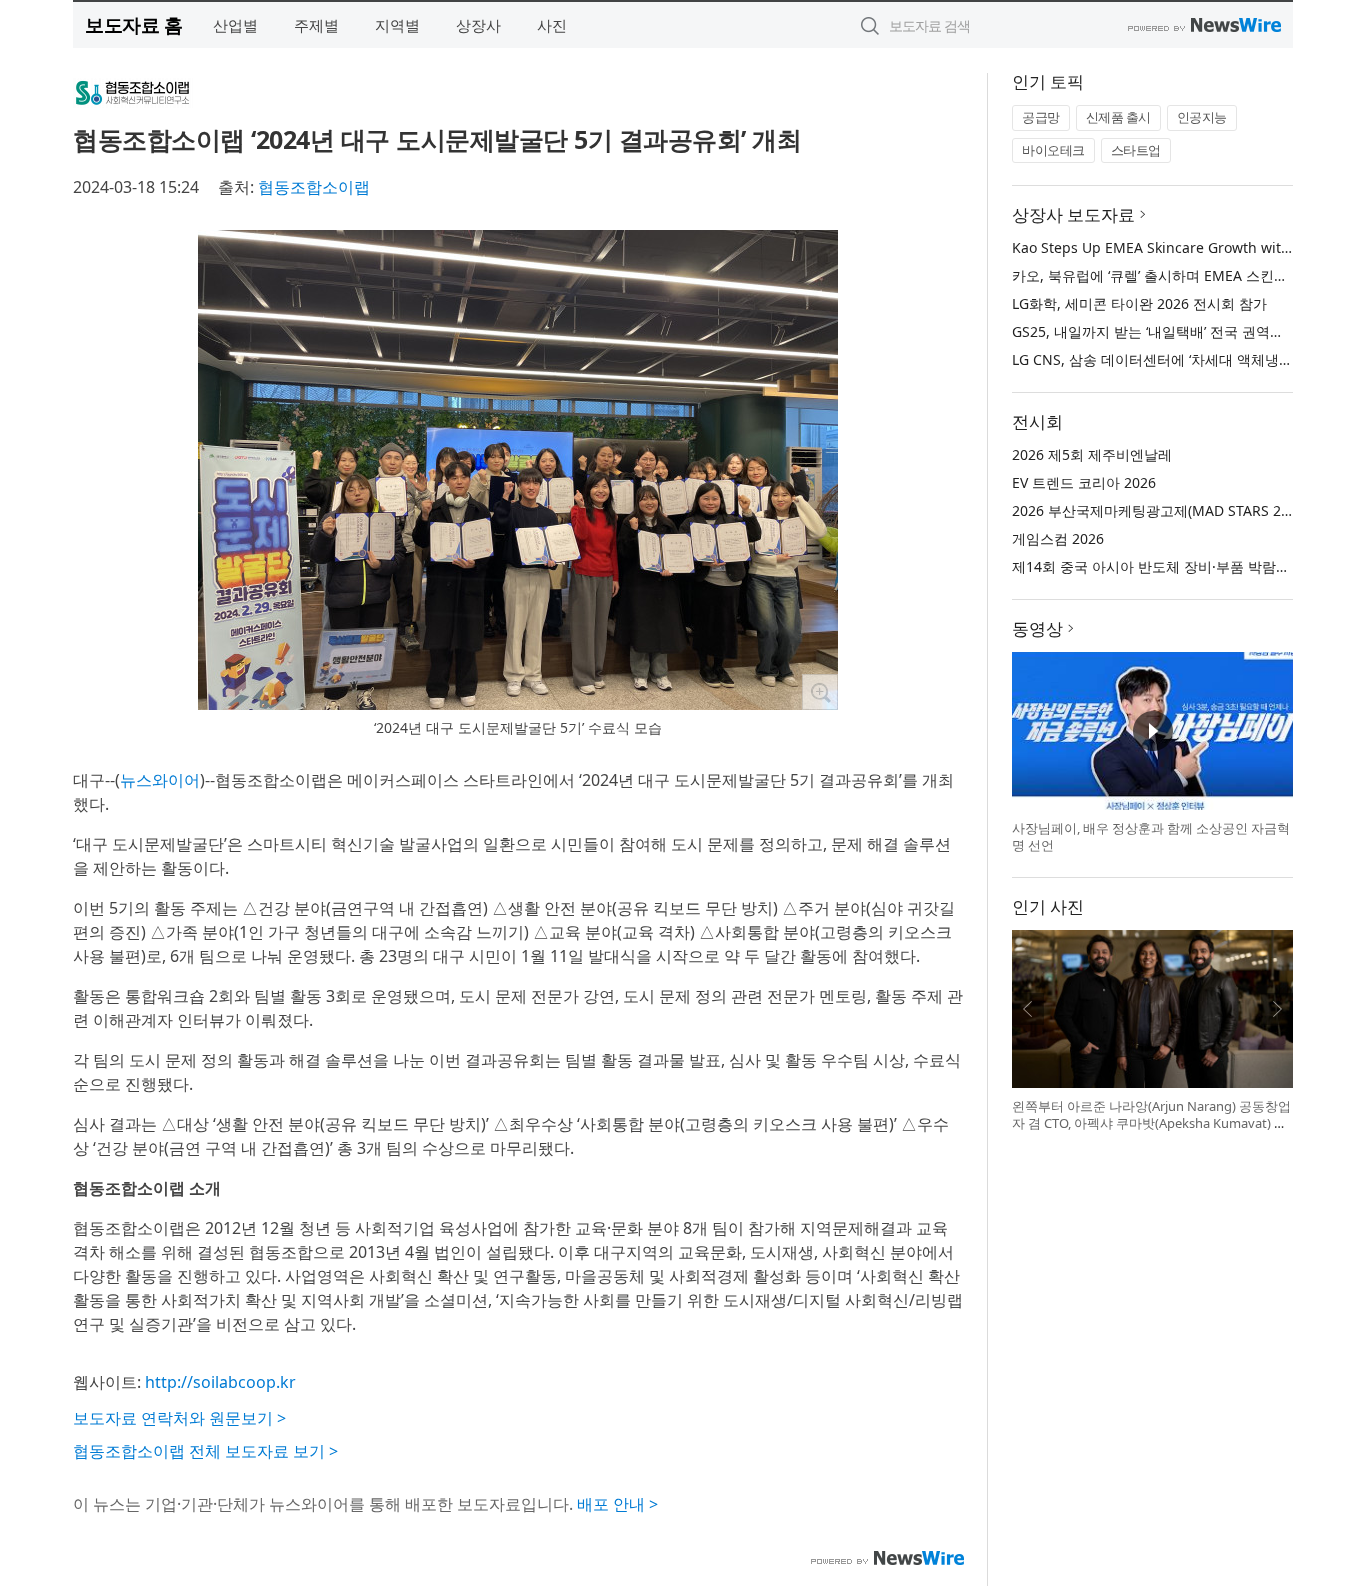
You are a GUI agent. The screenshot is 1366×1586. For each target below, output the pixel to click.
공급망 (1041, 117)
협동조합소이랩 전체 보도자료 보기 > (205, 1451)
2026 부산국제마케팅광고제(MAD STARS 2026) (1160, 510)
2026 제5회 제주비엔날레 (1092, 454)
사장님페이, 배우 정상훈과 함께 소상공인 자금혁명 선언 (1151, 837)
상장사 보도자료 (1073, 214)
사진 (552, 25)
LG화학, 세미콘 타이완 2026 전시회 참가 (1139, 303)
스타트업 (1136, 150)
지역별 (397, 25)
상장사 (478, 25)
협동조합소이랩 (314, 187)
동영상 (1037, 628)
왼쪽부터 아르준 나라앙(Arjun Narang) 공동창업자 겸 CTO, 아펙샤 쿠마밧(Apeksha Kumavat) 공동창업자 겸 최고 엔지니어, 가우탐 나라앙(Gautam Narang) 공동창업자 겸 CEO (1151, 1132)
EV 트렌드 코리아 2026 (1084, 482)
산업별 (235, 25)
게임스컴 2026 (1058, 538)
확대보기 (820, 692)
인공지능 (1202, 117)
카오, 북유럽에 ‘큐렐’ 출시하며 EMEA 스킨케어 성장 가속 (1189, 275)
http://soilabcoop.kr (220, 1382)
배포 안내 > (617, 1504)
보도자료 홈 (133, 24)
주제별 (316, 25)
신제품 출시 (1118, 117)
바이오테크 (1053, 150)
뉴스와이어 (160, 780)
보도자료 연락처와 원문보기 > (179, 1418)
